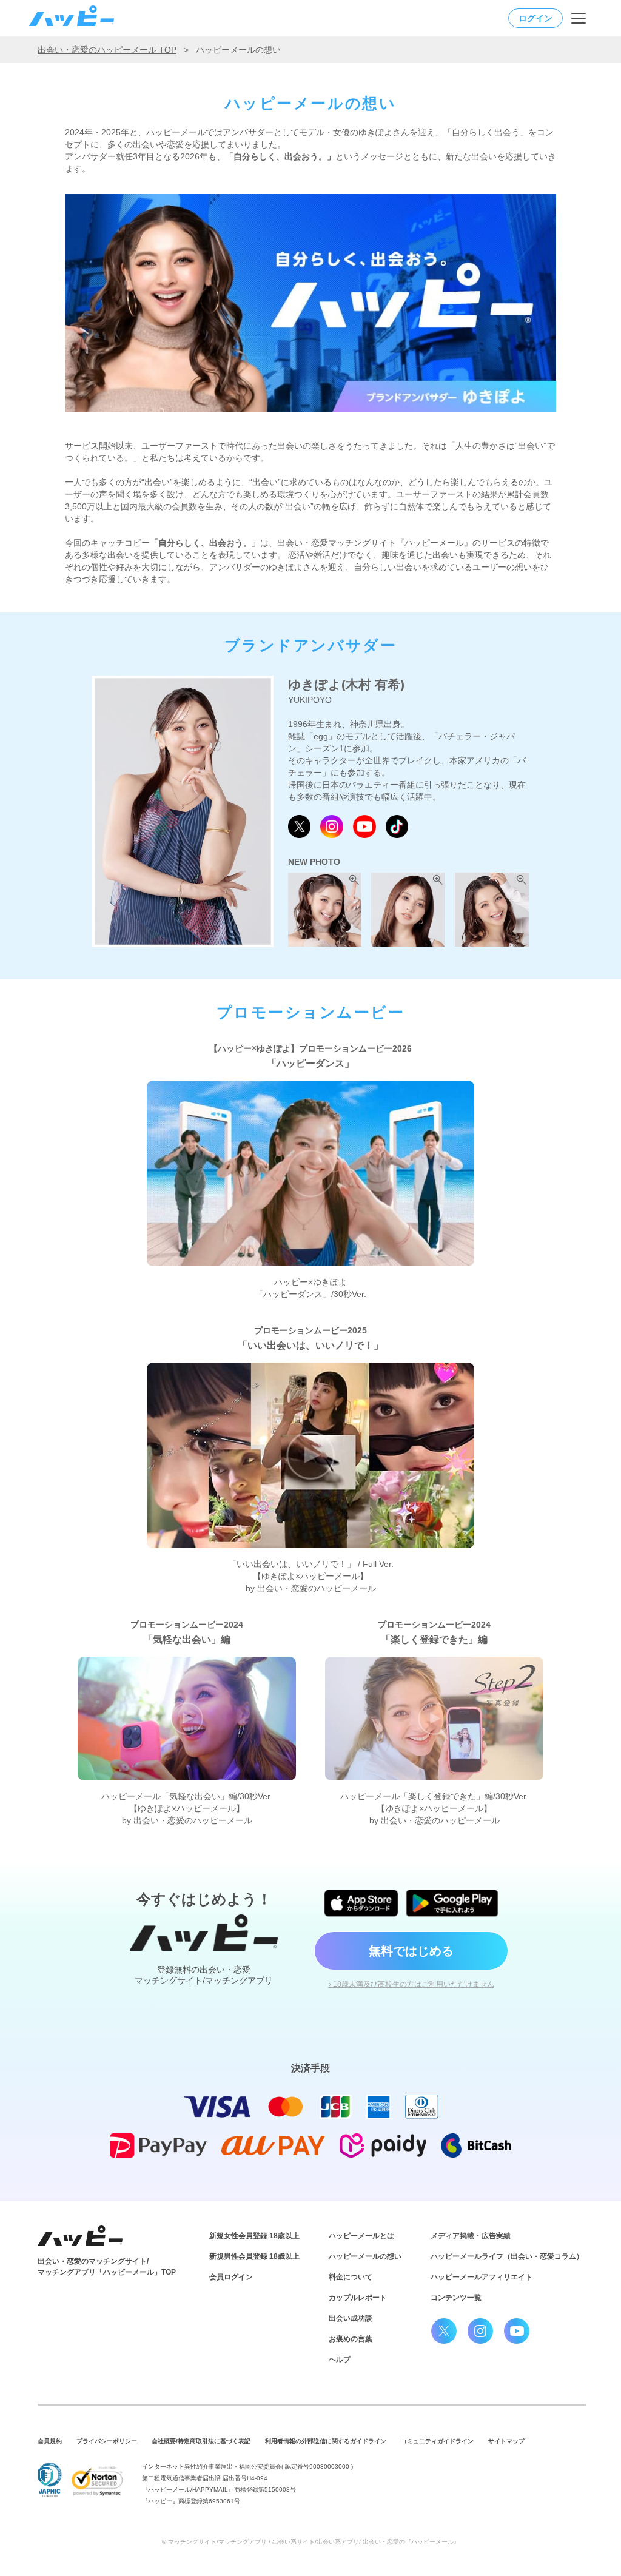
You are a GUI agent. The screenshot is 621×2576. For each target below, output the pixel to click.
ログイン (535, 18)
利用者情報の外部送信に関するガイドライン (326, 2441)
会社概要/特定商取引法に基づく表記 (201, 2441)
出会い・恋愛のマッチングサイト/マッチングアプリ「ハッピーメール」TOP (107, 2267)
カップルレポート (358, 2298)
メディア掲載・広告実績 (471, 2236)
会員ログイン (231, 2277)
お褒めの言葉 (351, 2339)
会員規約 (50, 2441)
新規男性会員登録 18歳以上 (254, 2256)
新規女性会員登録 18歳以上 (254, 2236)
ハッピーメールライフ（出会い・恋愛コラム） (507, 2256)
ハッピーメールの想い (365, 2256)
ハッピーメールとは (361, 2236)
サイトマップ (506, 2441)
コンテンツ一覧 (456, 2298)
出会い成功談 (351, 2318)
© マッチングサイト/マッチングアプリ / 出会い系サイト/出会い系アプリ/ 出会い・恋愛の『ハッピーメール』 (311, 2542)
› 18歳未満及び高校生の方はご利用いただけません (411, 1984)
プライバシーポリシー (107, 2441)
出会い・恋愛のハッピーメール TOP (107, 50)
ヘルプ (340, 2360)
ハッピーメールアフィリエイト (482, 2277)
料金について (351, 2277)
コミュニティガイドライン (437, 2441)
